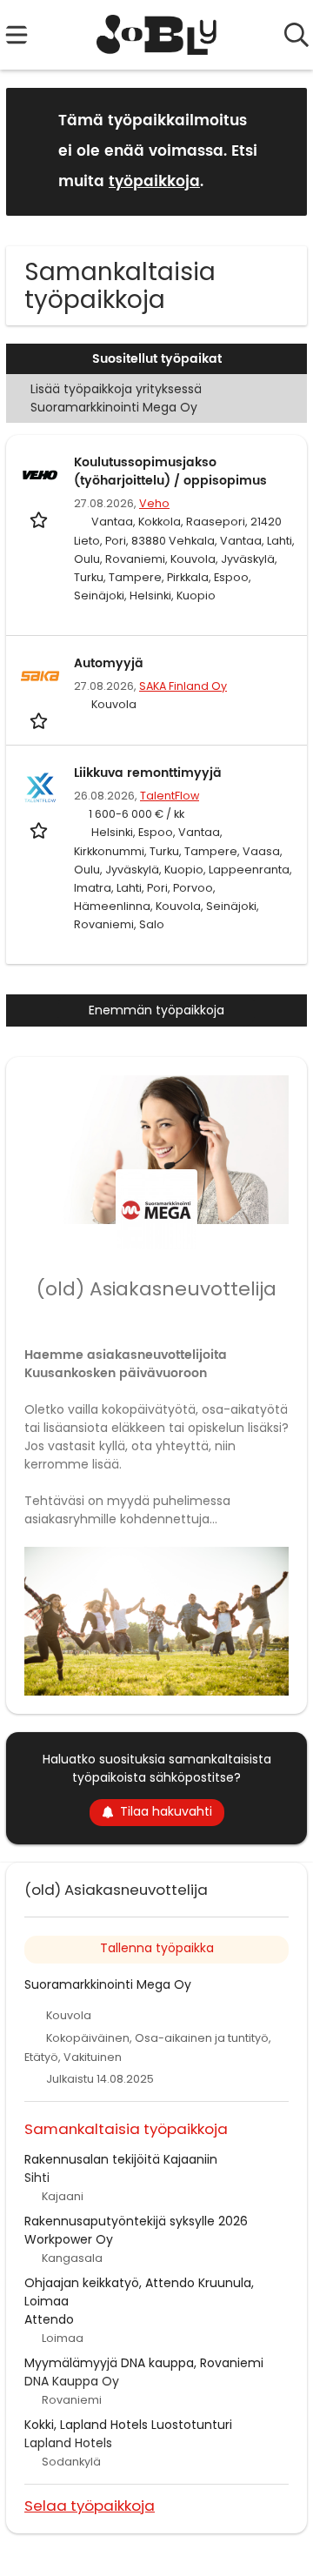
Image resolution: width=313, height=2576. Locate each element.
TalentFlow (170, 796)
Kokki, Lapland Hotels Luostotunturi (128, 2425)
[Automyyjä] (40, 676)
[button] (280, 151)
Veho (154, 503)
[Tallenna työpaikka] (40, 519)
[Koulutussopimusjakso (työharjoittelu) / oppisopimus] (40, 475)
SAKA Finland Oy (183, 686)
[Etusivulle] (157, 35)
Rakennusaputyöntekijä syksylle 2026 (136, 2221)
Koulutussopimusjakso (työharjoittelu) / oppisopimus (170, 472)
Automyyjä (109, 663)
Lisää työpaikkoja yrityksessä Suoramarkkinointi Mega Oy (116, 398)
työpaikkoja (154, 182)
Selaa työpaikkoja (90, 2505)
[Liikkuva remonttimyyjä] (40, 786)
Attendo (49, 2319)
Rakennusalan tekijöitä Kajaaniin (121, 2159)
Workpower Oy (69, 2239)
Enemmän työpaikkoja (156, 1010)
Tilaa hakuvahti (166, 1811)
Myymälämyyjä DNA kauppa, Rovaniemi (144, 2363)
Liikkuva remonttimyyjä (148, 773)
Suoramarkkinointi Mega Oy (108, 1984)
